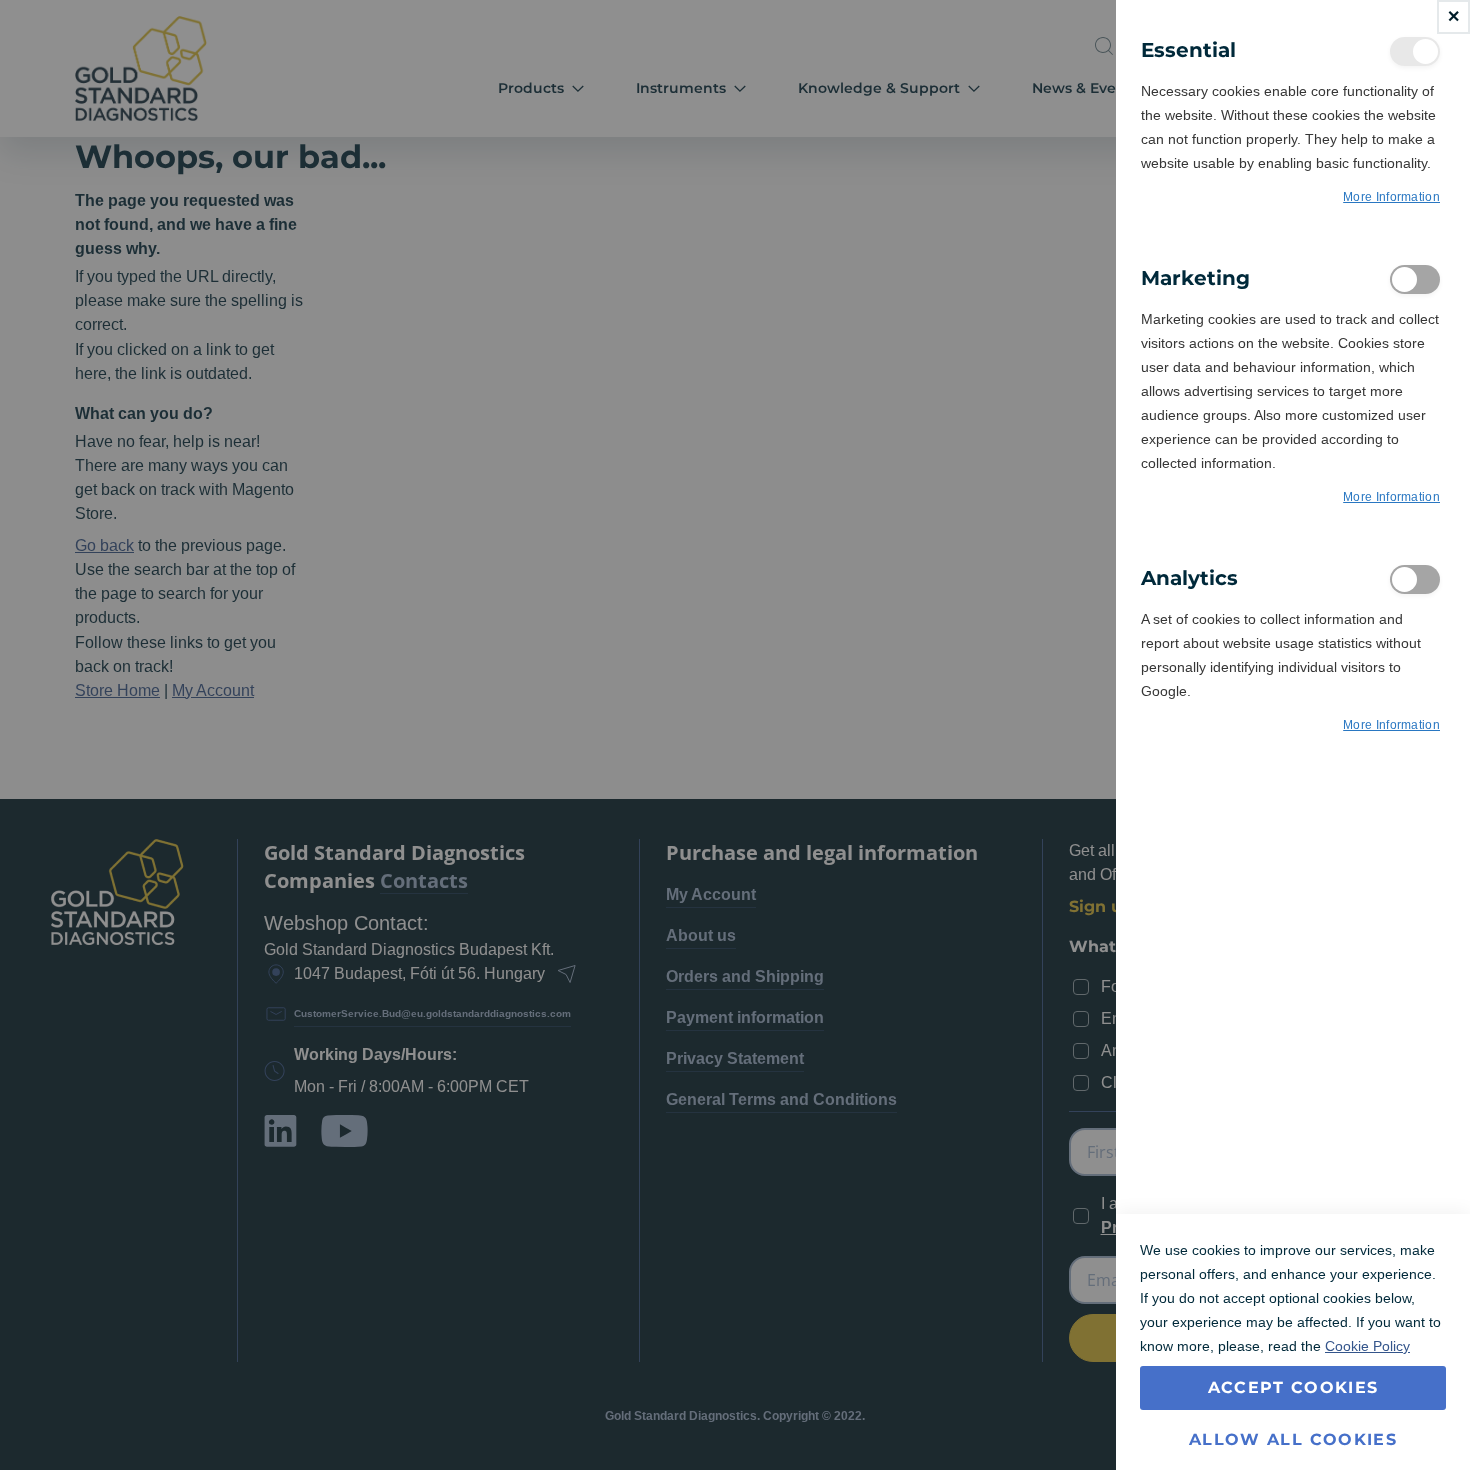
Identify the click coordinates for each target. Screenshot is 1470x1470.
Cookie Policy (1367, 1346)
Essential (1415, 51)
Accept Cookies (1293, 1387)
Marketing (1415, 279)
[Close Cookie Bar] (1453, 17)
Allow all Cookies (1293, 1439)
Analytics (1415, 579)
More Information (1391, 197)
